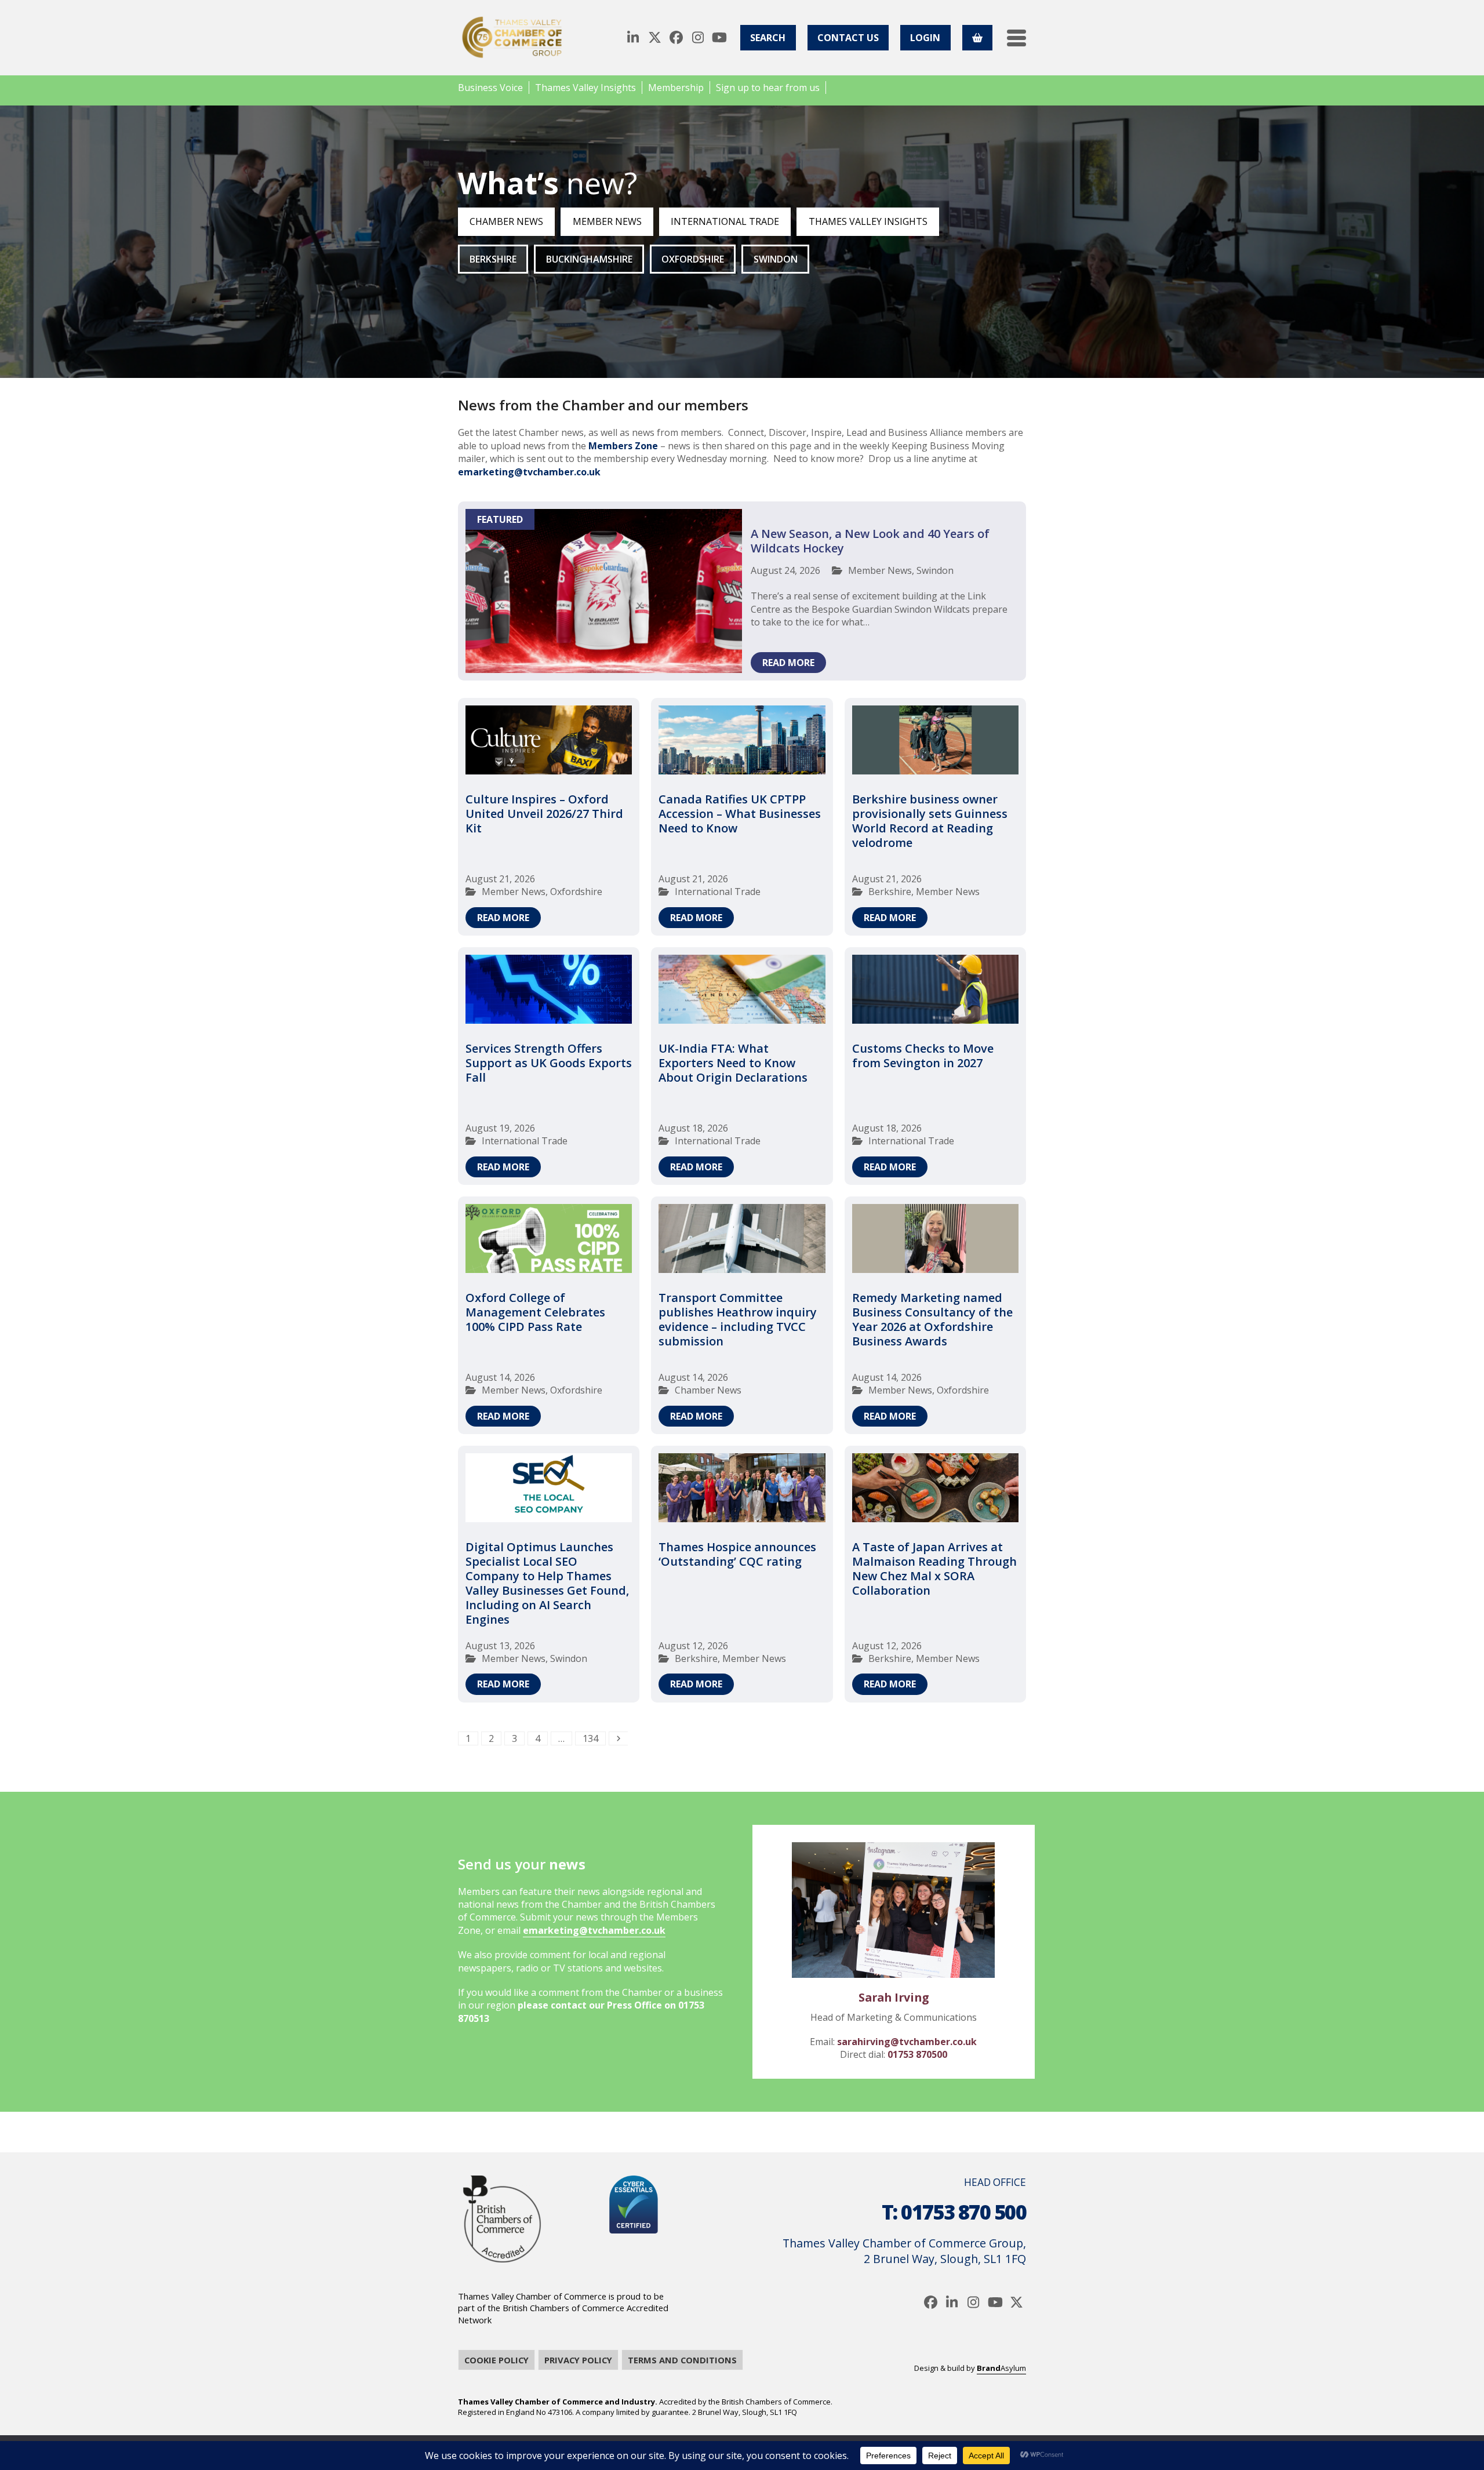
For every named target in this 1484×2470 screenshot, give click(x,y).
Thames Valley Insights (868, 221)
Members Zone (623, 446)
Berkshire (493, 259)
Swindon (776, 259)
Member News (607, 221)
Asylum (1001, 2368)
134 (593, 1738)
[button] (1016, 38)
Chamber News (506, 221)
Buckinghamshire (589, 259)
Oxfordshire (693, 259)
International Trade (725, 221)
